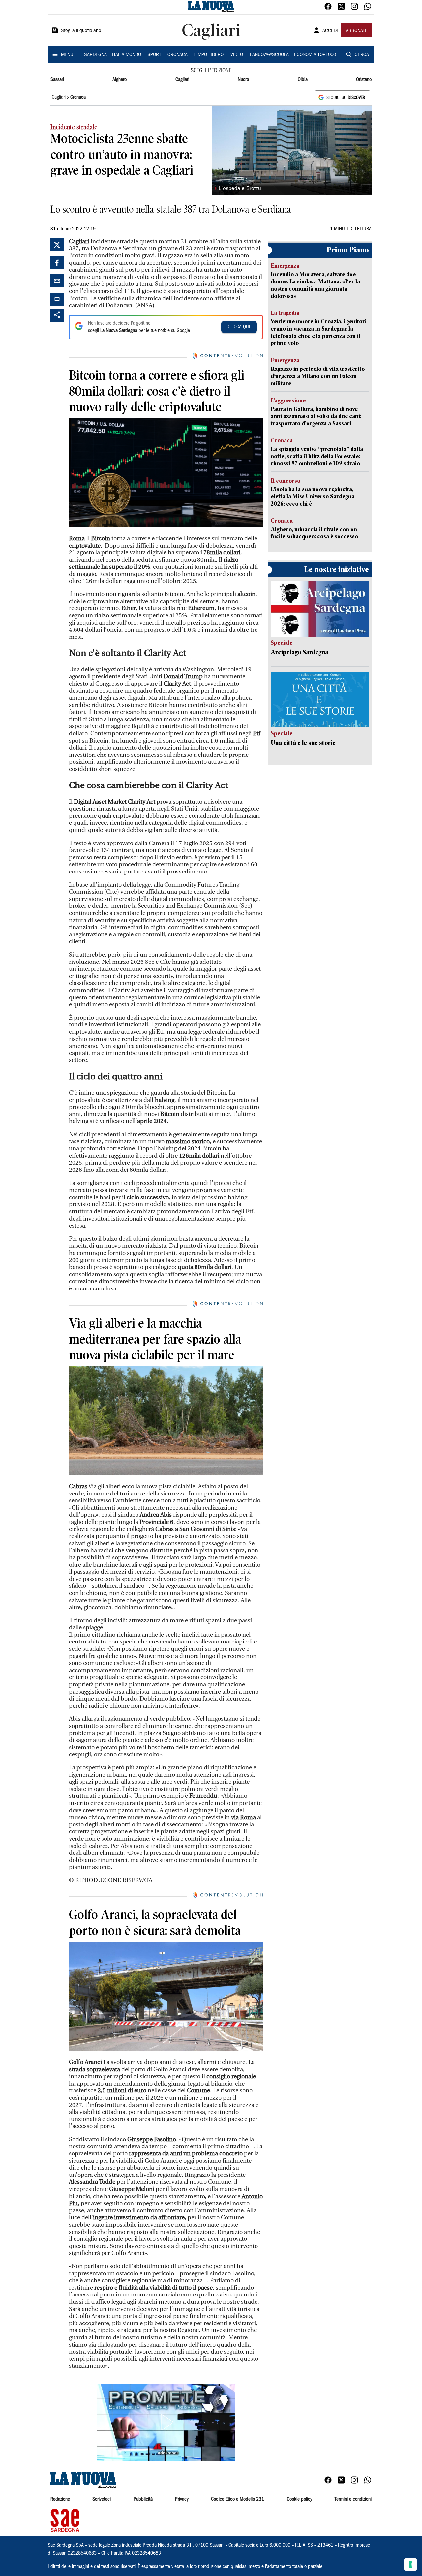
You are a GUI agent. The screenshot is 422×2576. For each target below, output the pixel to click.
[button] (166, 2422)
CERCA (362, 55)
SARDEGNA (95, 55)
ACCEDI (330, 31)
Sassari (57, 80)
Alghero (120, 80)
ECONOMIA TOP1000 (315, 55)
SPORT (154, 55)
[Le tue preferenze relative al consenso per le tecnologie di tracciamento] (410, 2564)
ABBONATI (356, 31)
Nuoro (243, 80)
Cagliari (182, 80)
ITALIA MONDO (127, 55)
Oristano (364, 80)
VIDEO (237, 55)
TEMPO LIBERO (208, 55)
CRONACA (178, 55)
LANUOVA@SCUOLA (269, 55)
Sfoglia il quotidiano (81, 31)
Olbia (303, 80)
